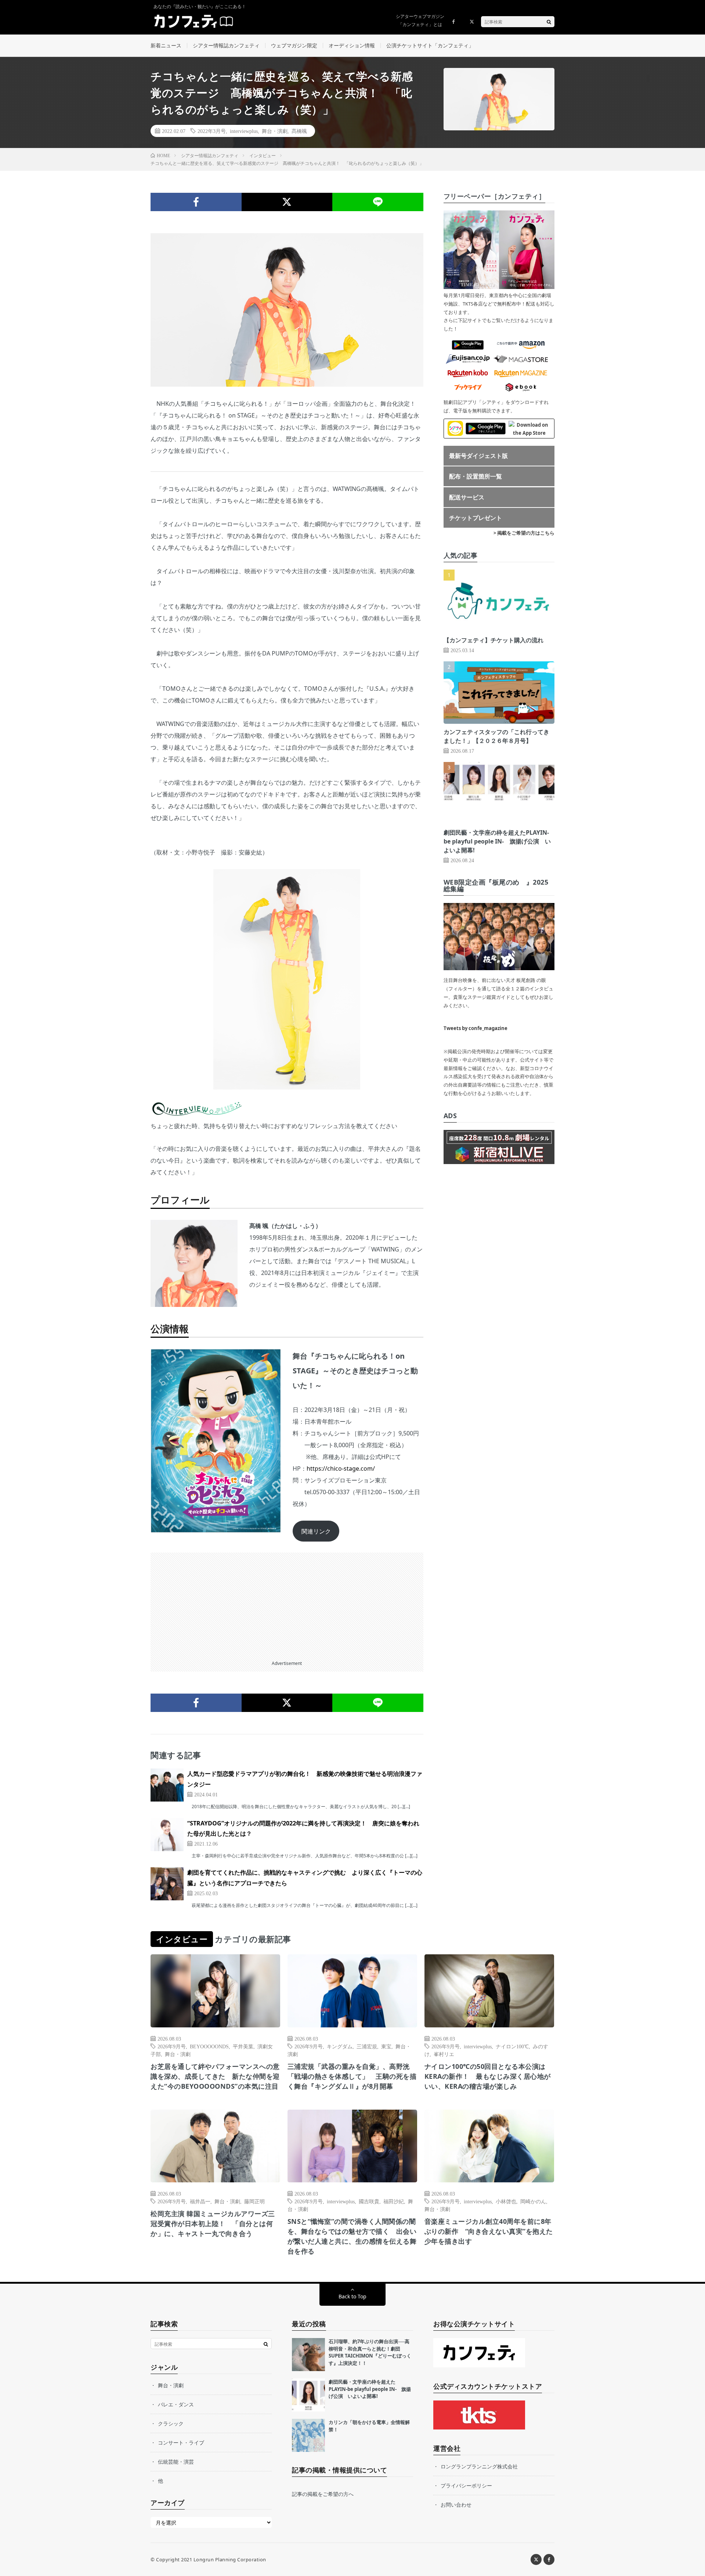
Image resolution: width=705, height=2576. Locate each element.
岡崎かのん (533, 2201)
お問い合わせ (456, 2505)
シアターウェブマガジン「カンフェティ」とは (420, 20)
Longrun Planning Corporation (230, 2559)
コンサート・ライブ (181, 2443)
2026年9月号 (172, 2046)
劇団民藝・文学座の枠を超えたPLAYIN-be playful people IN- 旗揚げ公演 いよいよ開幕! (497, 841)
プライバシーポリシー (466, 2485)
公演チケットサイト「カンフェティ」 (430, 45)
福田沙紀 (394, 2201)
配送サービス (467, 497)
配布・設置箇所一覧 (476, 476)
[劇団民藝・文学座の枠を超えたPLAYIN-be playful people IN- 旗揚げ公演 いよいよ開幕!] (308, 2395)
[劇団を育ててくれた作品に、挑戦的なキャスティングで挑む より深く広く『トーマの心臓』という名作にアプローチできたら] (167, 1884)
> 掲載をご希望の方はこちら (524, 533)
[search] (549, 22)
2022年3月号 (212, 131)
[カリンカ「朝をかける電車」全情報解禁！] (308, 2435)
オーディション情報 (352, 45)
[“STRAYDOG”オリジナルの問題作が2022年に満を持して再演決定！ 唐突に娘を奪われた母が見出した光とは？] (167, 1835)
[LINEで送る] (378, 202)
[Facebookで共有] (196, 202)
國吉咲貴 (369, 2201)
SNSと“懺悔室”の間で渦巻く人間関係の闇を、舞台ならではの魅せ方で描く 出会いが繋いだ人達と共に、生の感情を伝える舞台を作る (352, 2236)
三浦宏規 (367, 2046)
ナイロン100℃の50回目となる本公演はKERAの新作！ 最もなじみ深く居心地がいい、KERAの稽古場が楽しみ (488, 2076)
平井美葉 (243, 2046)
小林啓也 (506, 2201)
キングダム (340, 2046)
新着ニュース (166, 45)
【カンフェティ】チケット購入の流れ (493, 640)
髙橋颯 (299, 131)
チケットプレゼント (476, 518)
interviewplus (244, 131)
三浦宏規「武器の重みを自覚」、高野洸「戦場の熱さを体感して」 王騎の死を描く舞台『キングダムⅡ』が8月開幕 (352, 2076)
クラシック (171, 2423)
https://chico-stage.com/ (341, 1468)
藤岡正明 (254, 2201)
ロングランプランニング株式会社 (479, 2466)
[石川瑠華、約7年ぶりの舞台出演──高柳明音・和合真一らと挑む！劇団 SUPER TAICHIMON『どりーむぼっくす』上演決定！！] (308, 2355)
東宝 (386, 2046)
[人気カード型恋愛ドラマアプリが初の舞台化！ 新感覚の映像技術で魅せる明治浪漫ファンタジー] (167, 1785)
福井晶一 (200, 2201)
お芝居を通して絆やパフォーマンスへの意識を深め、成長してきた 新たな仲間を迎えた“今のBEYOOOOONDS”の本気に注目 (215, 2076)
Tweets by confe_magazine (476, 1028)
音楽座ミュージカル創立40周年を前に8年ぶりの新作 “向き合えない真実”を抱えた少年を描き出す (489, 2231)
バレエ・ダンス (176, 2404)
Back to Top (352, 2296)
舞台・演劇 (275, 131)
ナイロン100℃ (512, 2046)
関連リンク (316, 1531)
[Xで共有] (287, 202)
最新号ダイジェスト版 (478, 456)
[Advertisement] (287, 1604)
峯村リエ (444, 2054)
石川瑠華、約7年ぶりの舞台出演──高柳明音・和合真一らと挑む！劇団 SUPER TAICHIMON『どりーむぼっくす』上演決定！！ (370, 2352)
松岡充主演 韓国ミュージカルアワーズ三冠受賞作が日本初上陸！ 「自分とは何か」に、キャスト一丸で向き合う (213, 2223)
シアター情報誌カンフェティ (226, 45)
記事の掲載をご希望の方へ (323, 2494)
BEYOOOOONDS (209, 2046)
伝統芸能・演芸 (176, 2462)
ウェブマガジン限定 (294, 45)
